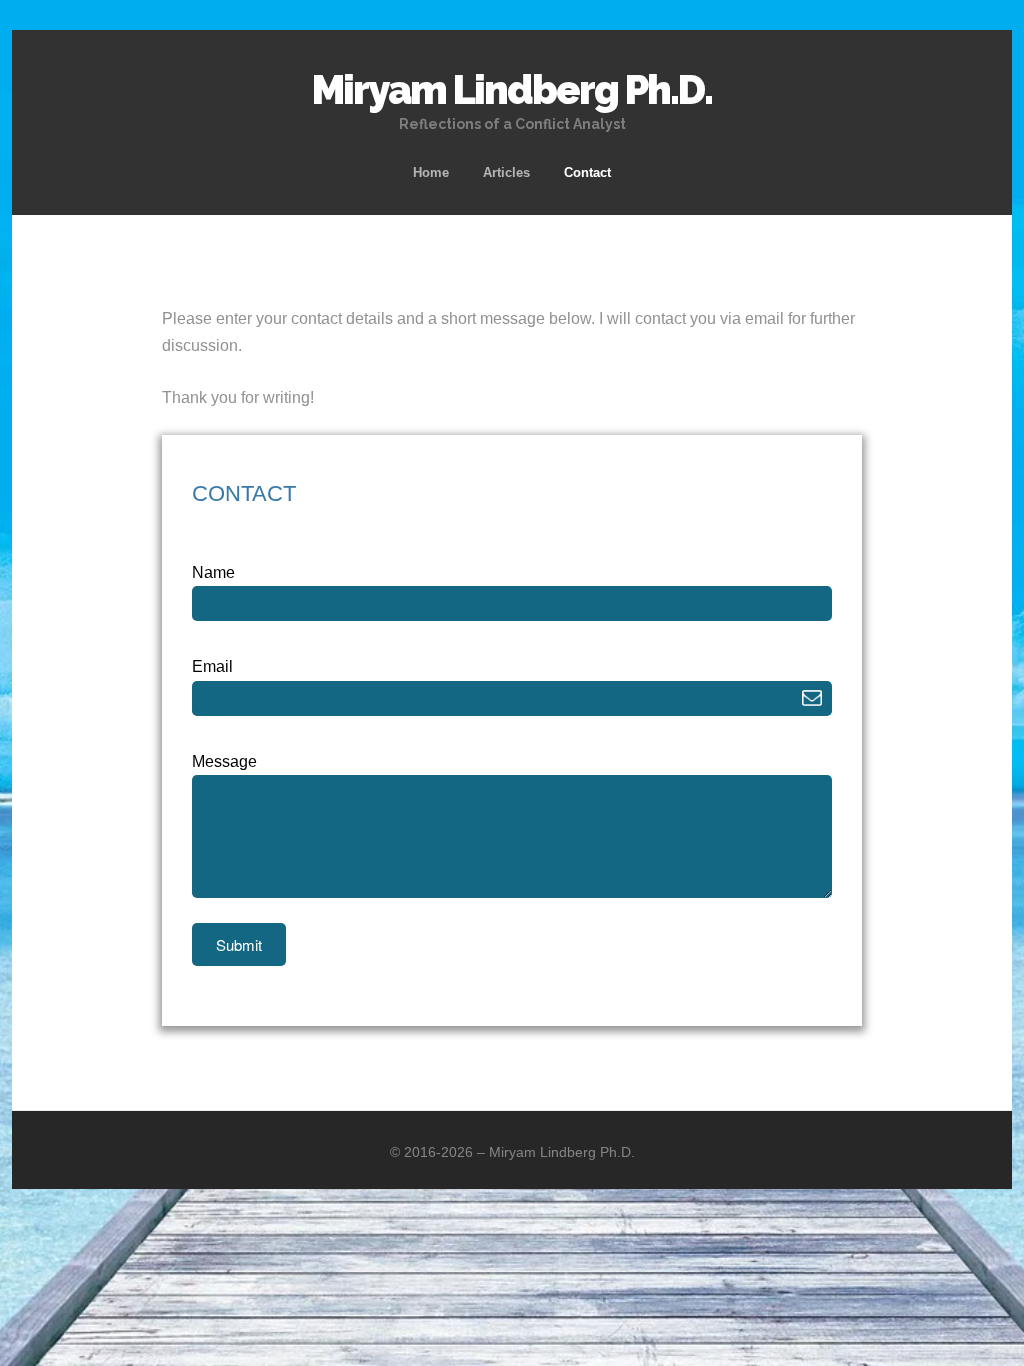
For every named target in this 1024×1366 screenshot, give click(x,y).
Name (213, 572)
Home (431, 172)
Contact (587, 172)
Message (224, 761)
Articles (506, 172)
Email (212, 666)
